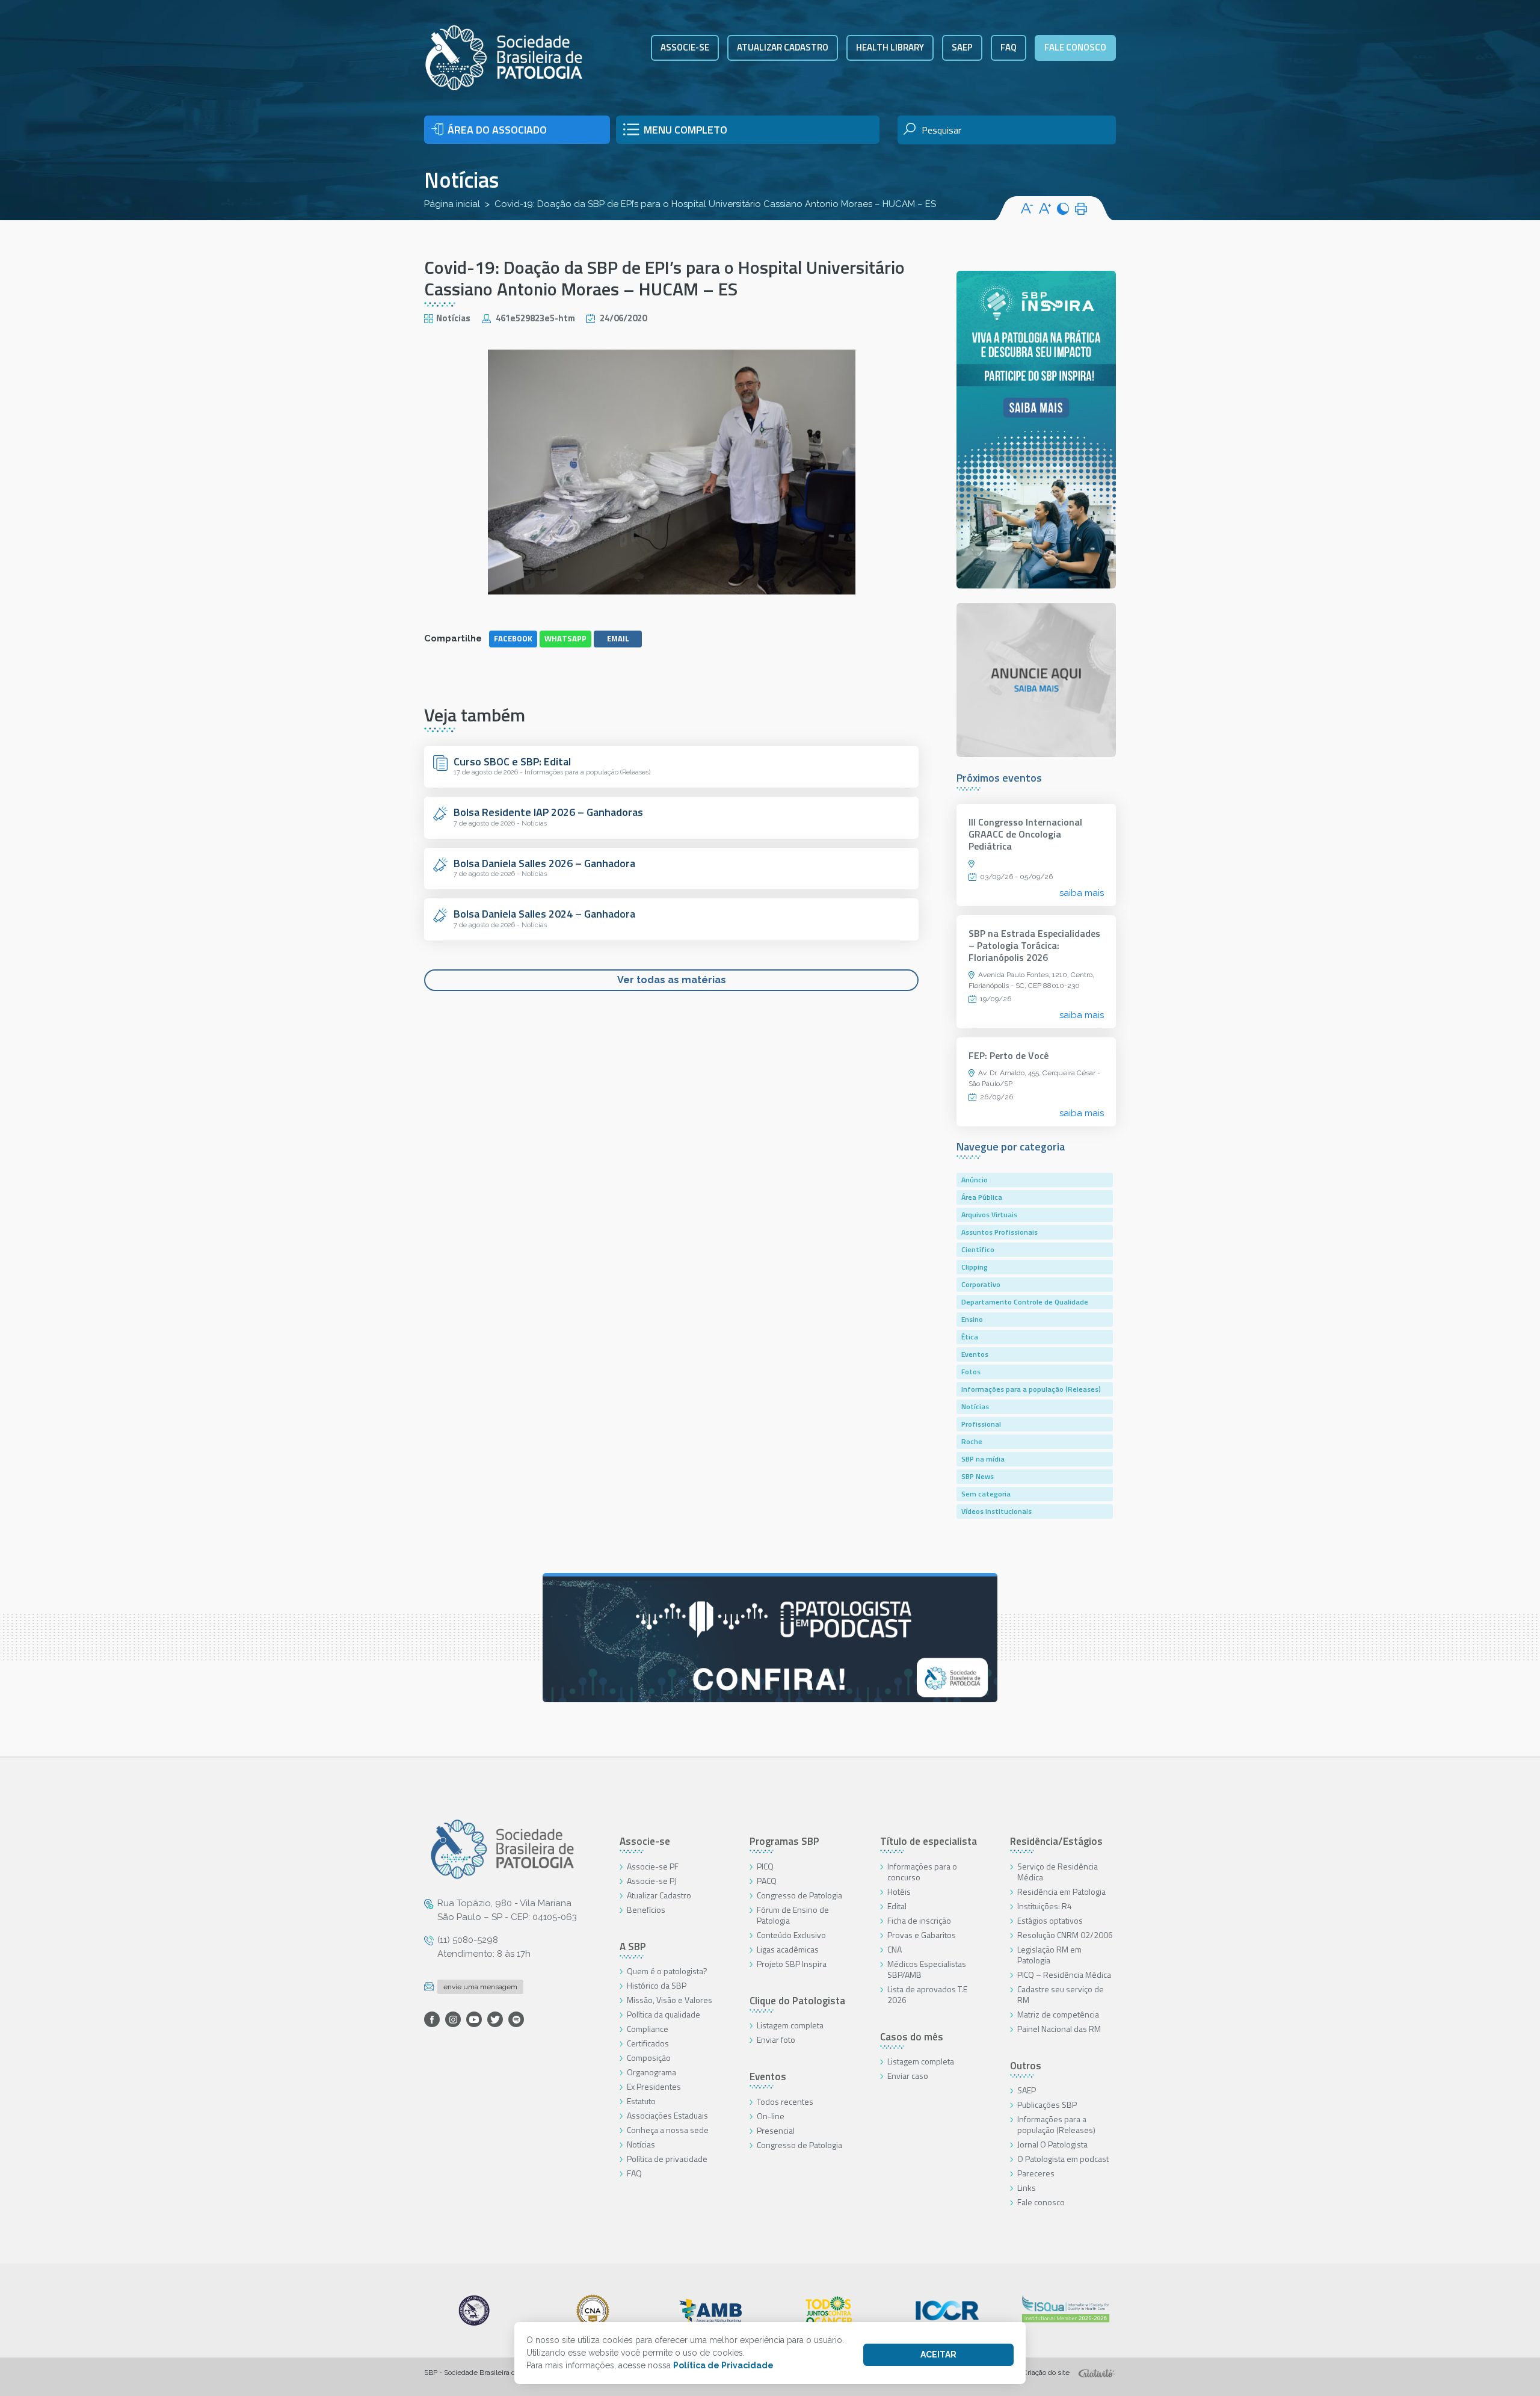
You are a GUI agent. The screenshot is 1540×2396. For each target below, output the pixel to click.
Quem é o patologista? (667, 1971)
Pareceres (1036, 2173)
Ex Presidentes (654, 2086)
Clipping (975, 1267)
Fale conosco (1075, 47)
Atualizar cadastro (783, 47)
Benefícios (646, 1910)
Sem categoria (986, 1494)
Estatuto (641, 2101)
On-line (771, 2116)
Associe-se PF (653, 1866)
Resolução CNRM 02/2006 (1065, 1935)
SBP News (978, 1476)
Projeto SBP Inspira (792, 1964)
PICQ (765, 1866)
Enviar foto (776, 2039)
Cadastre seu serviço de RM (1061, 1994)
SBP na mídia (983, 1459)
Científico (978, 1249)
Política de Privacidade (723, 2365)
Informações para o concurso (922, 1872)
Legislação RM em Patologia (1049, 1955)
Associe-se (685, 47)
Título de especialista (929, 1841)
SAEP (962, 47)
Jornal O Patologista (1052, 2144)
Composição (649, 2058)
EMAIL (618, 638)
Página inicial (452, 204)
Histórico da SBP (657, 1985)
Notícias (461, 180)
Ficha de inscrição (919, 1920)
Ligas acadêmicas (788, 1949)
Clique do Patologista (797, 2001)
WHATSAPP (565, 638)
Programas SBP (784, 1841)
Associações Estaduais (667, 2115)
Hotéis (899, 1891)
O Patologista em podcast (1063, 2159)
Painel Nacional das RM (1059, 2029)
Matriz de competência (1058, 2014)
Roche (972, 1441)
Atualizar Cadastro (659, 1895)
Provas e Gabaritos (922, 1935)
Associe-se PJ (652, 1881)
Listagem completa (790, 2025)
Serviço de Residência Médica (1058, 1872)
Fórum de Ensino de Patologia (793, 1915)
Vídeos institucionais (996, 1511)
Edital (897, 1906)
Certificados (648, 2043)
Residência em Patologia (1061, 1891)
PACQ (767, 1881)
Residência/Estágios (1056, 1841)
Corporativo (981, 1284)
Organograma (651, 2072)
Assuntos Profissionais (999, 1232)
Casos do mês (912, 2037)
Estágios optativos (1050, 1920)
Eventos (975, 1354)
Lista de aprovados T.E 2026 (927, 1994)
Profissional (981, 1424)
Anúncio (975, 1180)
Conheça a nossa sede (668, 2130)
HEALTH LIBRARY (890, 47)
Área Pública (982, 1197)
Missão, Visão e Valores (670, 2000)
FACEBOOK (513, 638)
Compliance (648, 2029)
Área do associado (497, 130)
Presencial (776, 2130)
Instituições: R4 (1045, 1906)
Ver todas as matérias (672, 980)
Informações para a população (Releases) (1031, 1389)
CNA (895, 1949)
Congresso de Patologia (799, 1895)
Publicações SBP (1047, 2104)
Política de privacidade (667, 2159)
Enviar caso (908, 2076)
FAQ (1009, 47)
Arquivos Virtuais (989, 1215)
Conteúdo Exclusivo (791, 1935)
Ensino (972, 1319)
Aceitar (938, 2354)
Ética (970, 1337)
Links (1027, 2188)
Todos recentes (785, 2101)
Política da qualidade (664, 2014)
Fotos (971, 1372)
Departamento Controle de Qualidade (1025, 1302)
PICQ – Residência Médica (1064, 1975)
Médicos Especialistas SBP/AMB (927, 1969)
